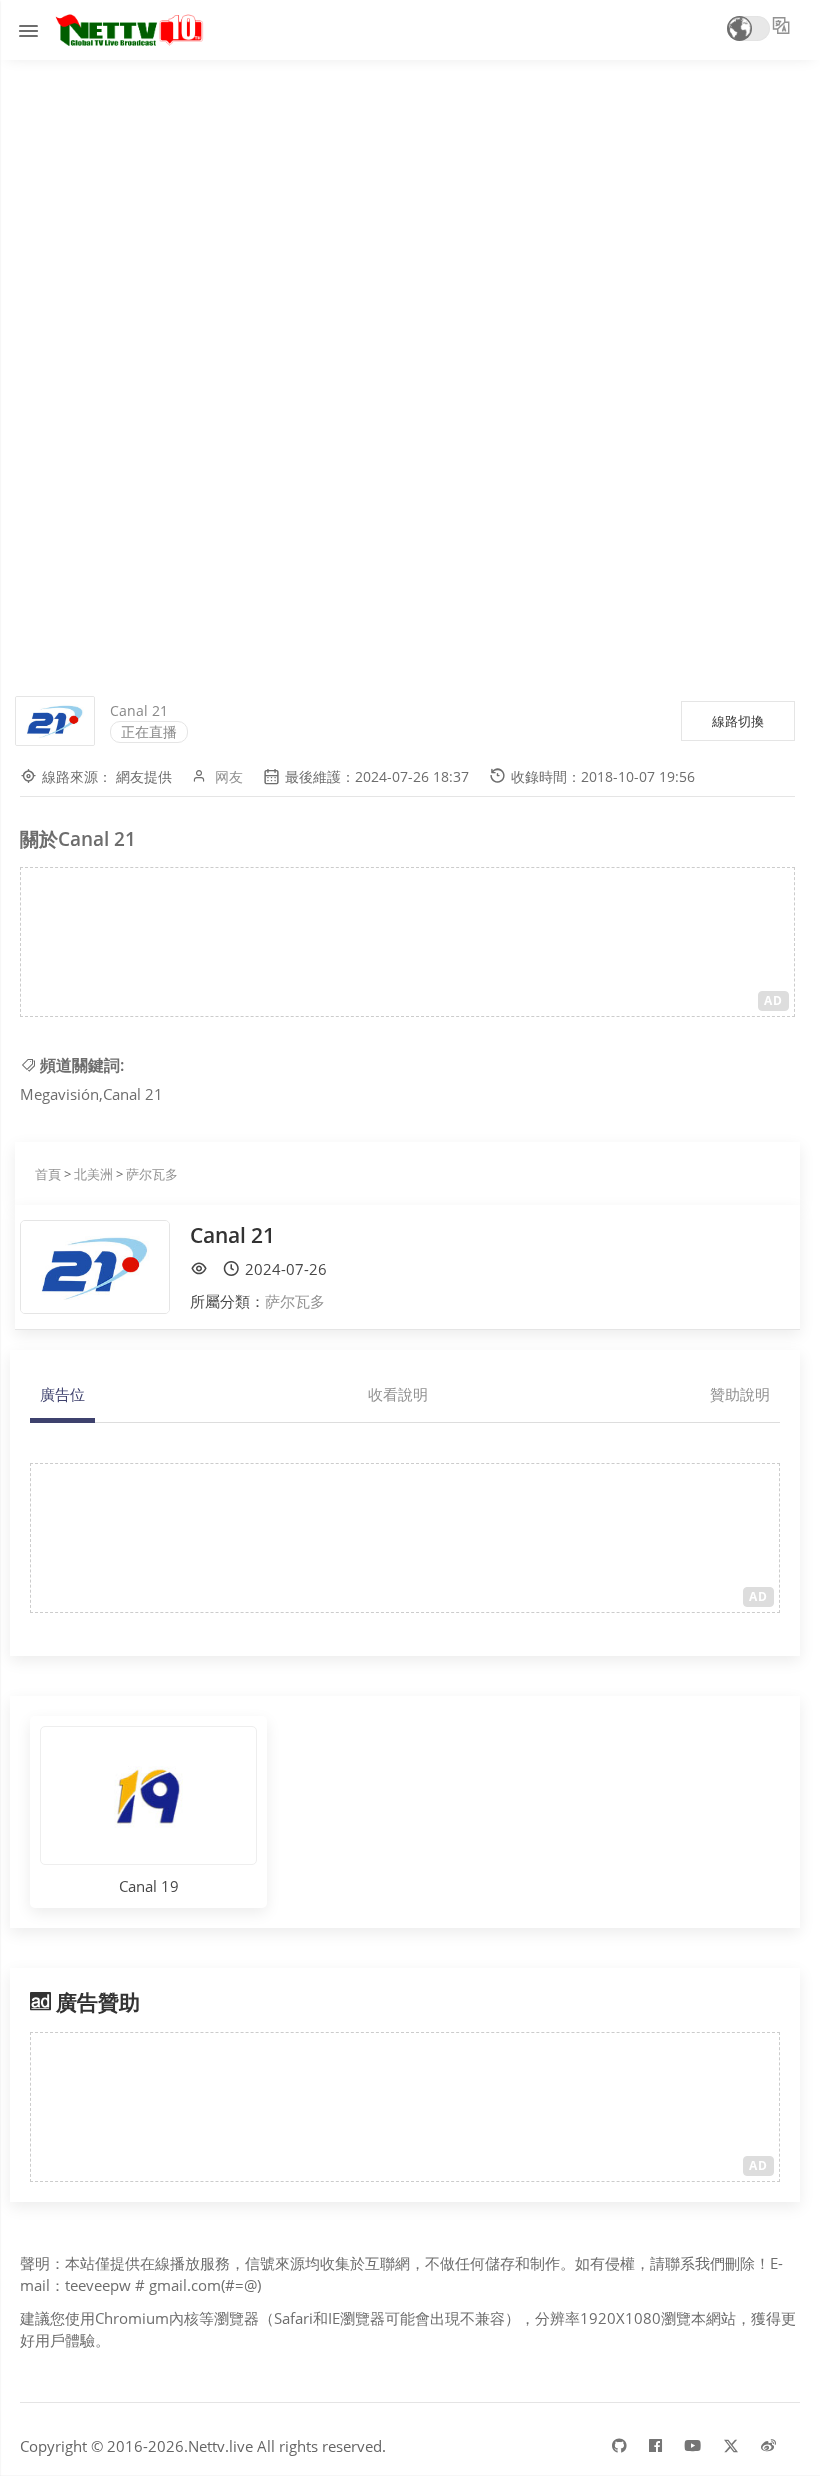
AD (773, 1000)
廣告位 (62, 1394)
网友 (229, 776)
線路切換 (738, 721)
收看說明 (398, 1394)
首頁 (48, 1174)
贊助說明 (740, 1394)
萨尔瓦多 (152, 1174)
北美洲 (93, 1174)
